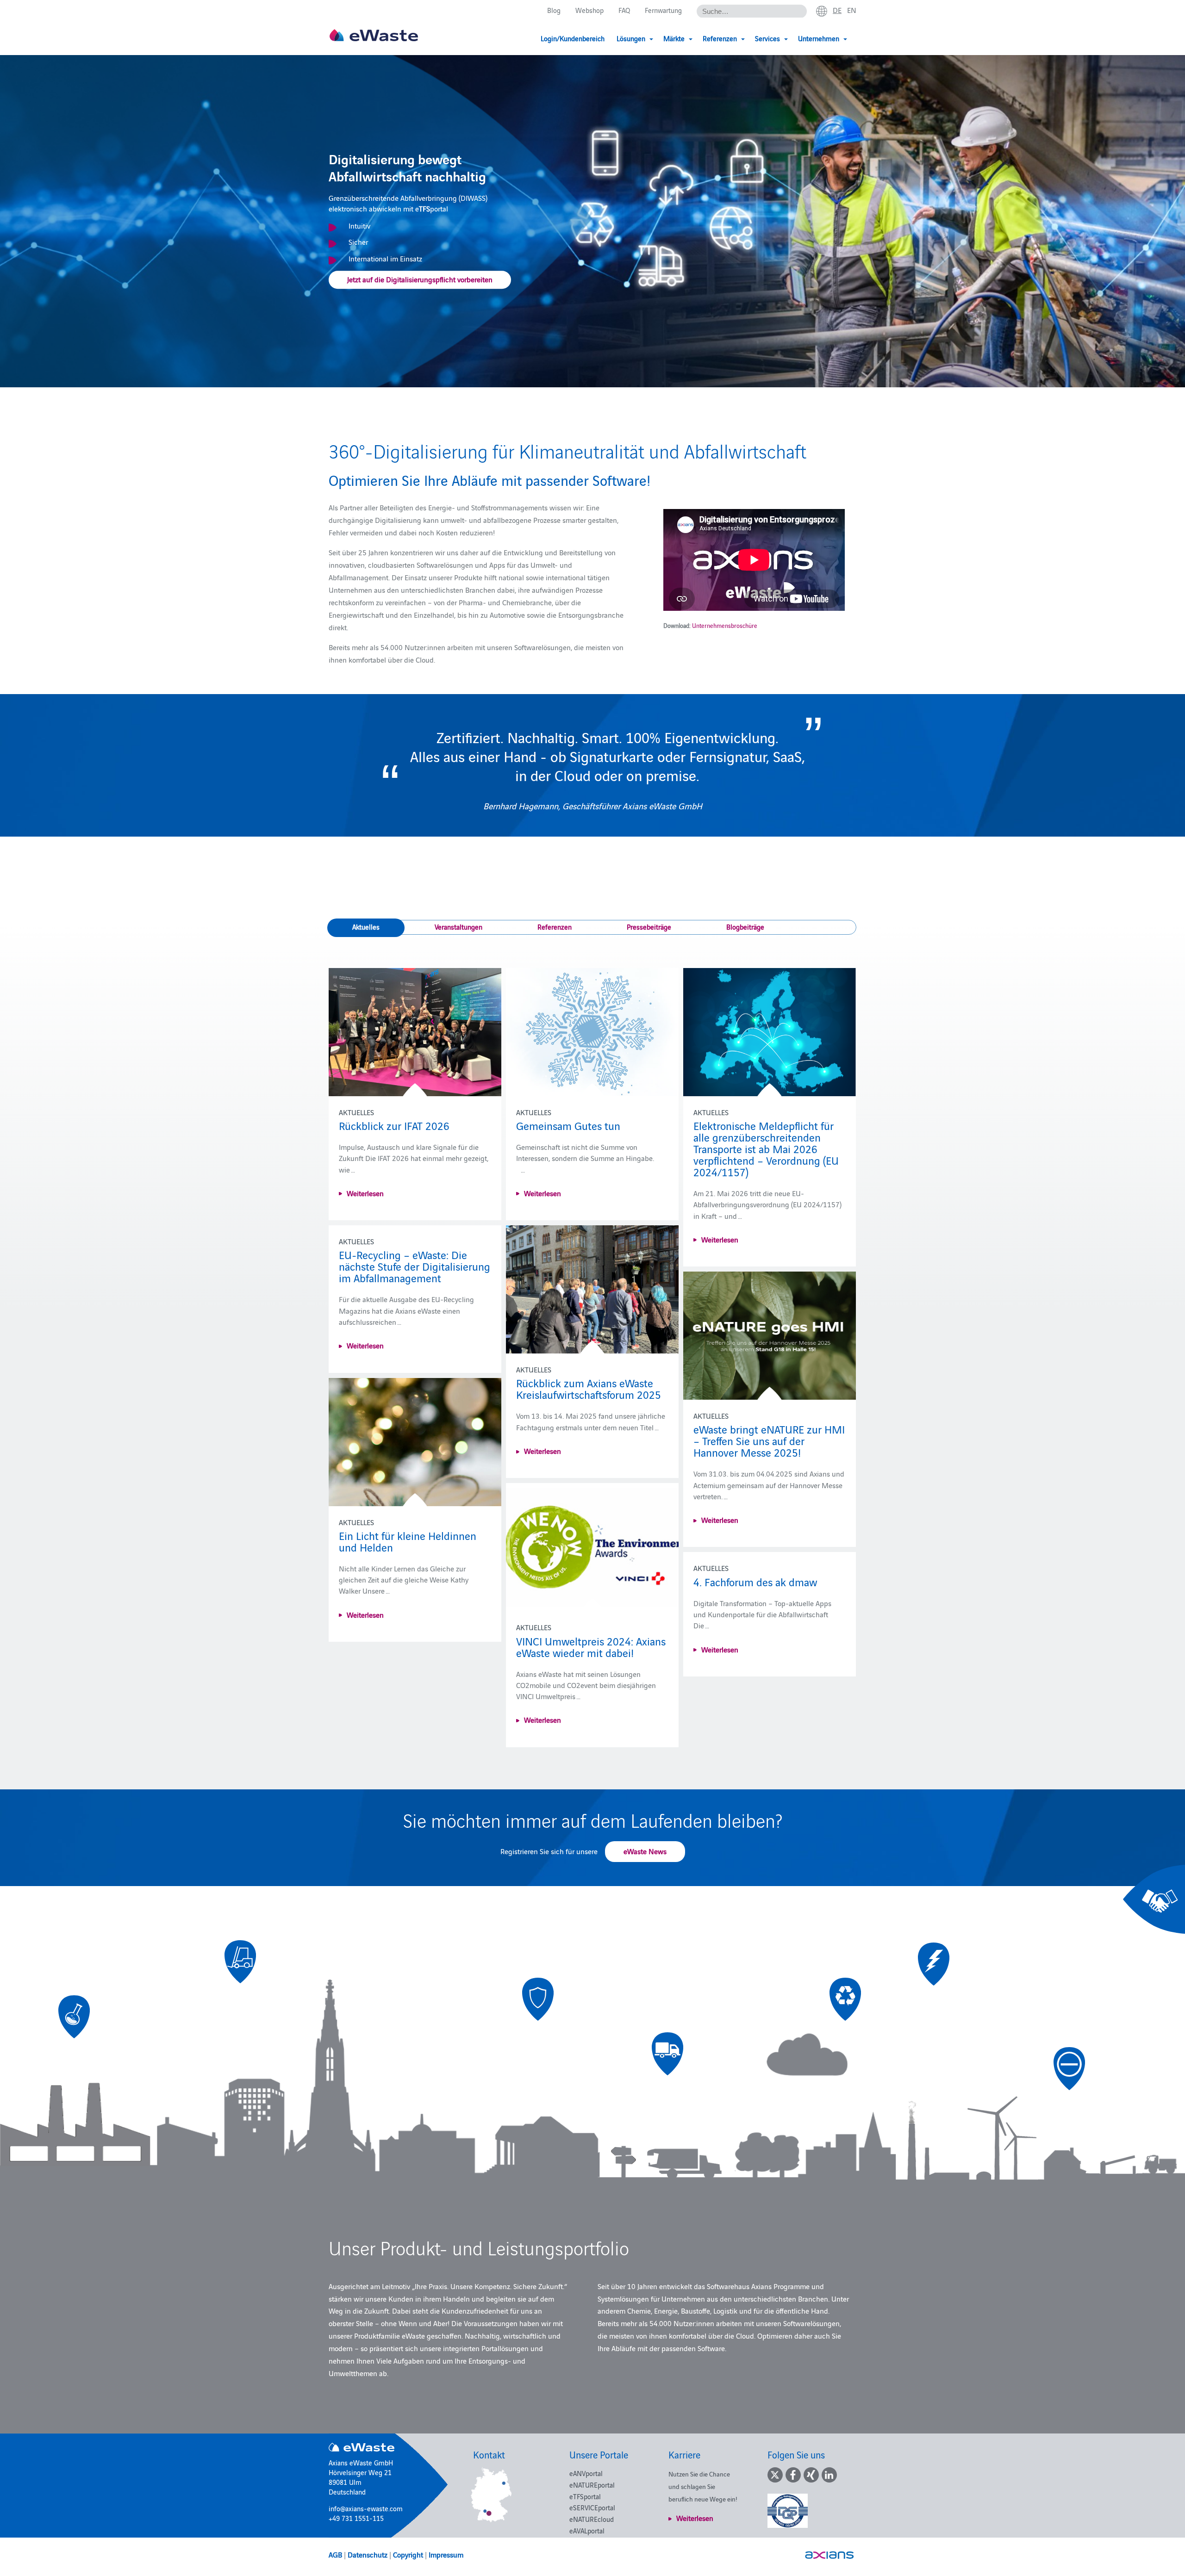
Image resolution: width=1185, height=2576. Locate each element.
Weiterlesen (365, 1193)
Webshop (589, 10)
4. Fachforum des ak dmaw (755, 1581)
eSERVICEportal (592, 2507)
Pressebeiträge (649, 927)
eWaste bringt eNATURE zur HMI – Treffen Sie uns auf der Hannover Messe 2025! (769, 1440)
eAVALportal (587, 2530)
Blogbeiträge (745, 927)
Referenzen (555, 927)
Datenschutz (368, 2554)
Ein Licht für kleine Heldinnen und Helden (408, 1541)
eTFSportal (585, 2496)
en (852, 10)
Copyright (408, 2554)
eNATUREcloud (592, 2519)
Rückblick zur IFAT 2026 (394, 1125)
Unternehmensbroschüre (725, 625)
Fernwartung (663, 10)
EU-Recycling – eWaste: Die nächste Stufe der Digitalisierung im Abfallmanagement (415, 1266)
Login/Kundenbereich (573, 38)
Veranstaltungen (458, 927)
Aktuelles (366, 927)
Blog (554, 10)
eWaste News (645, 1851)
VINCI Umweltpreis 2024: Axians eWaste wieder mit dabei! (591, 1646)
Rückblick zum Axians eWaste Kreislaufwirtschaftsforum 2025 (589, 1388)
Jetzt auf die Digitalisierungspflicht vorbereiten (420, 279)
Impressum (446, 2554)
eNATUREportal (592, 2485)
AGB (335, 2554)
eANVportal (586, 2473)
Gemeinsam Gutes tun (568, 1125)
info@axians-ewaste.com (366, 2508)
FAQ (624, 10)
